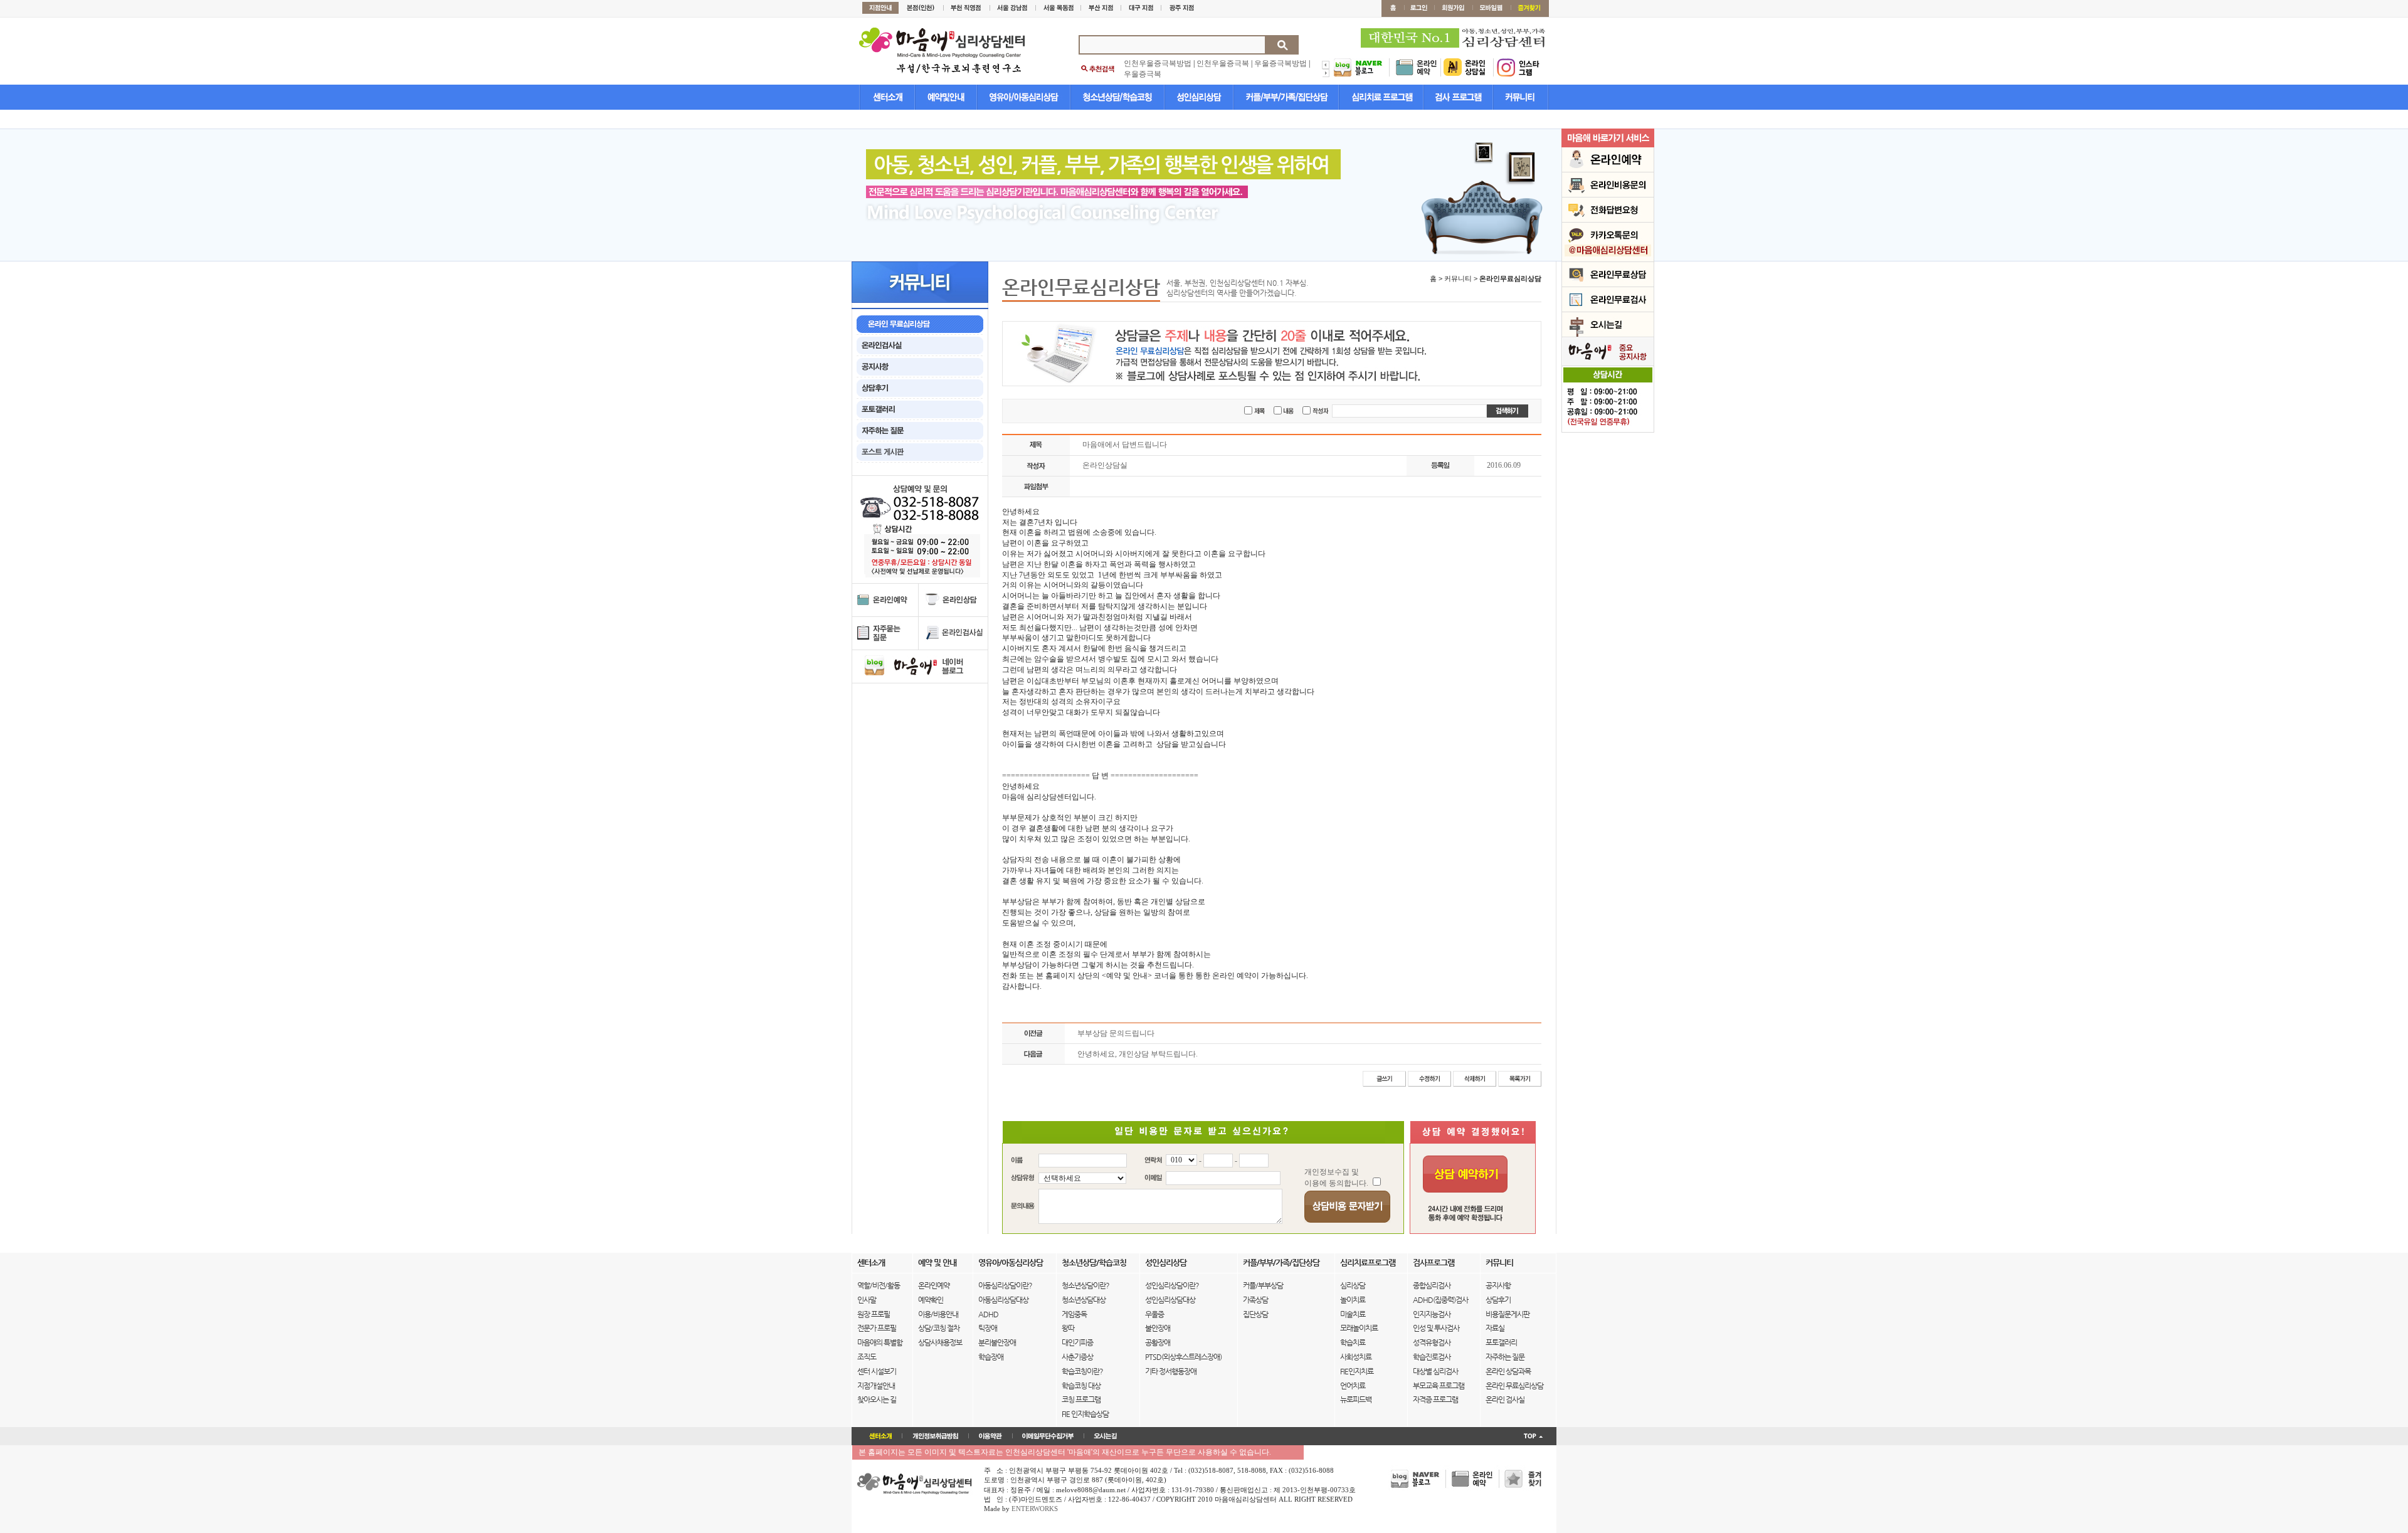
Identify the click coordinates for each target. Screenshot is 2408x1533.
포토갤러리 (1501, 1342)
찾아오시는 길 (877, 1399)
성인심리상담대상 (1170, 1300)
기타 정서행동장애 (1171, 1371)
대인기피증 (1077, 1342)
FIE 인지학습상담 (1085, 1414)
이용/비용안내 (938, 1314)
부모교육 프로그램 (1439, 1386)
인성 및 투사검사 (1436, 1328)
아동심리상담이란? (1005, 1285)
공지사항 (1498, 1285)
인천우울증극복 (1223, 63)
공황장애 (1158, 1342)
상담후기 (1498, 1300)
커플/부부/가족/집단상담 (1281, 1262)
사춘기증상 (1077, 1357)
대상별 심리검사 (1435, 1371)
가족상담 (1255, 1300)
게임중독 (1074, 1314)
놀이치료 (1353, 1300)
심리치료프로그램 (1368, 1262)
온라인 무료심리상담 (1514, 1386)
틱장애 (988, 1328)
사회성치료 (1356, 1357)
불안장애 (1158, 1328)
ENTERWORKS (1035, 1509)
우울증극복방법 (1281, 63)
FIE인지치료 (1357, 1371)
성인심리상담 (1166, 1262)
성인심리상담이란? (1172, 1285)
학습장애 (991, 1357)
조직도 (867, 1357)
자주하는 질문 (1505, 1357)
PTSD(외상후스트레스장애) (1183, 1357)
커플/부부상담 (1263, 1285)
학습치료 (1353, 1342)
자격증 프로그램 (1435, 1399)
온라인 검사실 (1505, 1399)
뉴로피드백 (1356, 1399)
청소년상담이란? (1085, 1285)
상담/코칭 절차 (939, 1328)
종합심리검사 (1432, 1285)
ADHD (988, 1314)
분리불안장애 (997, 1342)
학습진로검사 (1432, 1357)
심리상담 (1353, 1285)
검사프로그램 (1434, 1262)
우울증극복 (1143, 74)
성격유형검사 (1432, 1342)
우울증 (1154, 1314)
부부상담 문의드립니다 (1116, 1033)
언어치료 (1353, 1386)
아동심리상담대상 (1003, 1300)
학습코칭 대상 (1081, 1386)
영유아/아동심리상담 (1011, 1262)
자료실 (1495, 1328)
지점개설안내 (876, 1386)
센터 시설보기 (877, 1371)
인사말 (867, 1300)
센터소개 (871, 1262)
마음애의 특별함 (880, 1342)
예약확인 (931, 1300)
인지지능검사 (1432, 1314)
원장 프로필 (874, 1314)
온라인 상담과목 (1508, 1371)
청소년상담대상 (1084, 1300)
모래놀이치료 (1359, 1328)
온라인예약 (934, 1285)
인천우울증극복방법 (1158, 63)
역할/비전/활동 (879, 1285)
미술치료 (1353, 1314)
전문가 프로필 (877, 1328)
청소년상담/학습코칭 (1094, 1262)
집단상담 (1255, 1314)
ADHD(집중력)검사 (1440, 1300)
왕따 (1068, 1328)
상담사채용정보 (940, 1342)
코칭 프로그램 (1081, 1399)
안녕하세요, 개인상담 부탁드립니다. (1138, 1054)
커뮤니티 (1499, 1262)
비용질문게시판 (1508, 1314)
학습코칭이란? (1082, 1371)
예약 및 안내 (937, 1262)
